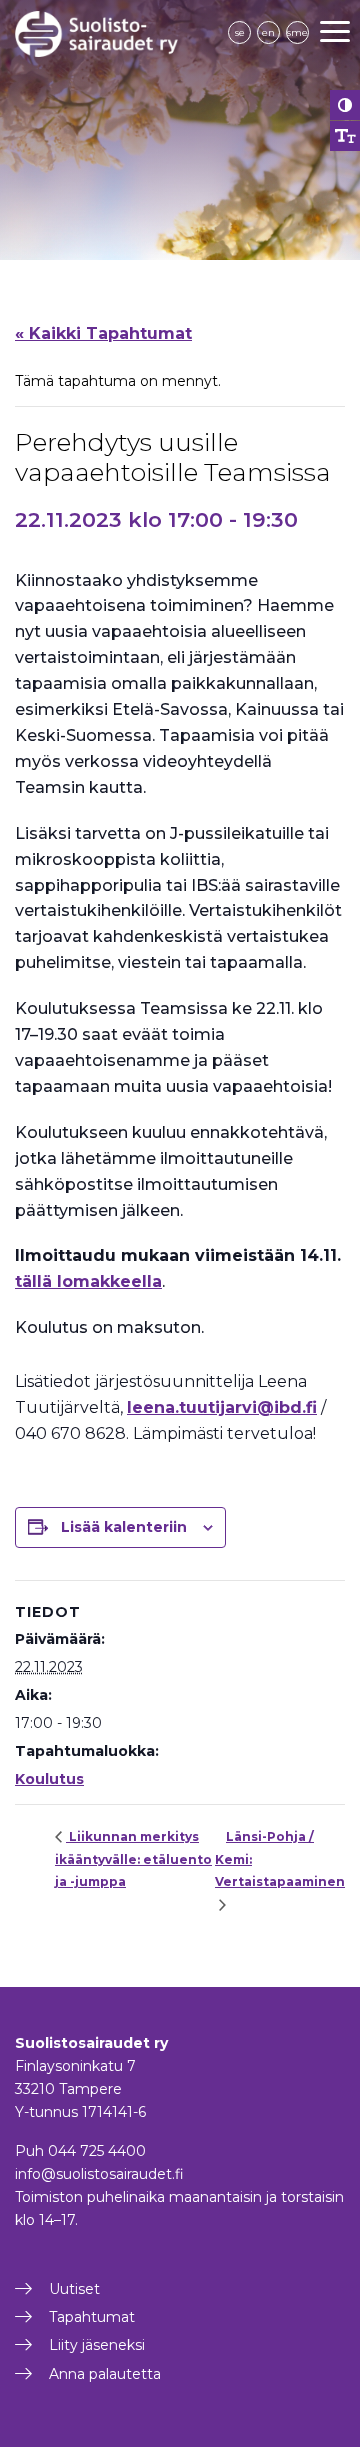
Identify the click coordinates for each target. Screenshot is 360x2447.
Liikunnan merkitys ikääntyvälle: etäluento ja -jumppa (133, 1859)
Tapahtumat (92, 2317)
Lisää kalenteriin (124, 1527)
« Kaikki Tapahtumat (103, 333)
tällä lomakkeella (88, 1281)
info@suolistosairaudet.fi (99, 2174)
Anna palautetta (105, 2374)
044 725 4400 (97, 2151)
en (268, 32)
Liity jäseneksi (97, 2345)
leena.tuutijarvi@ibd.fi (222, 1407)
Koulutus (49, 1779)
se (240, 32)
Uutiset (74, 2289)
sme (297, 32)
